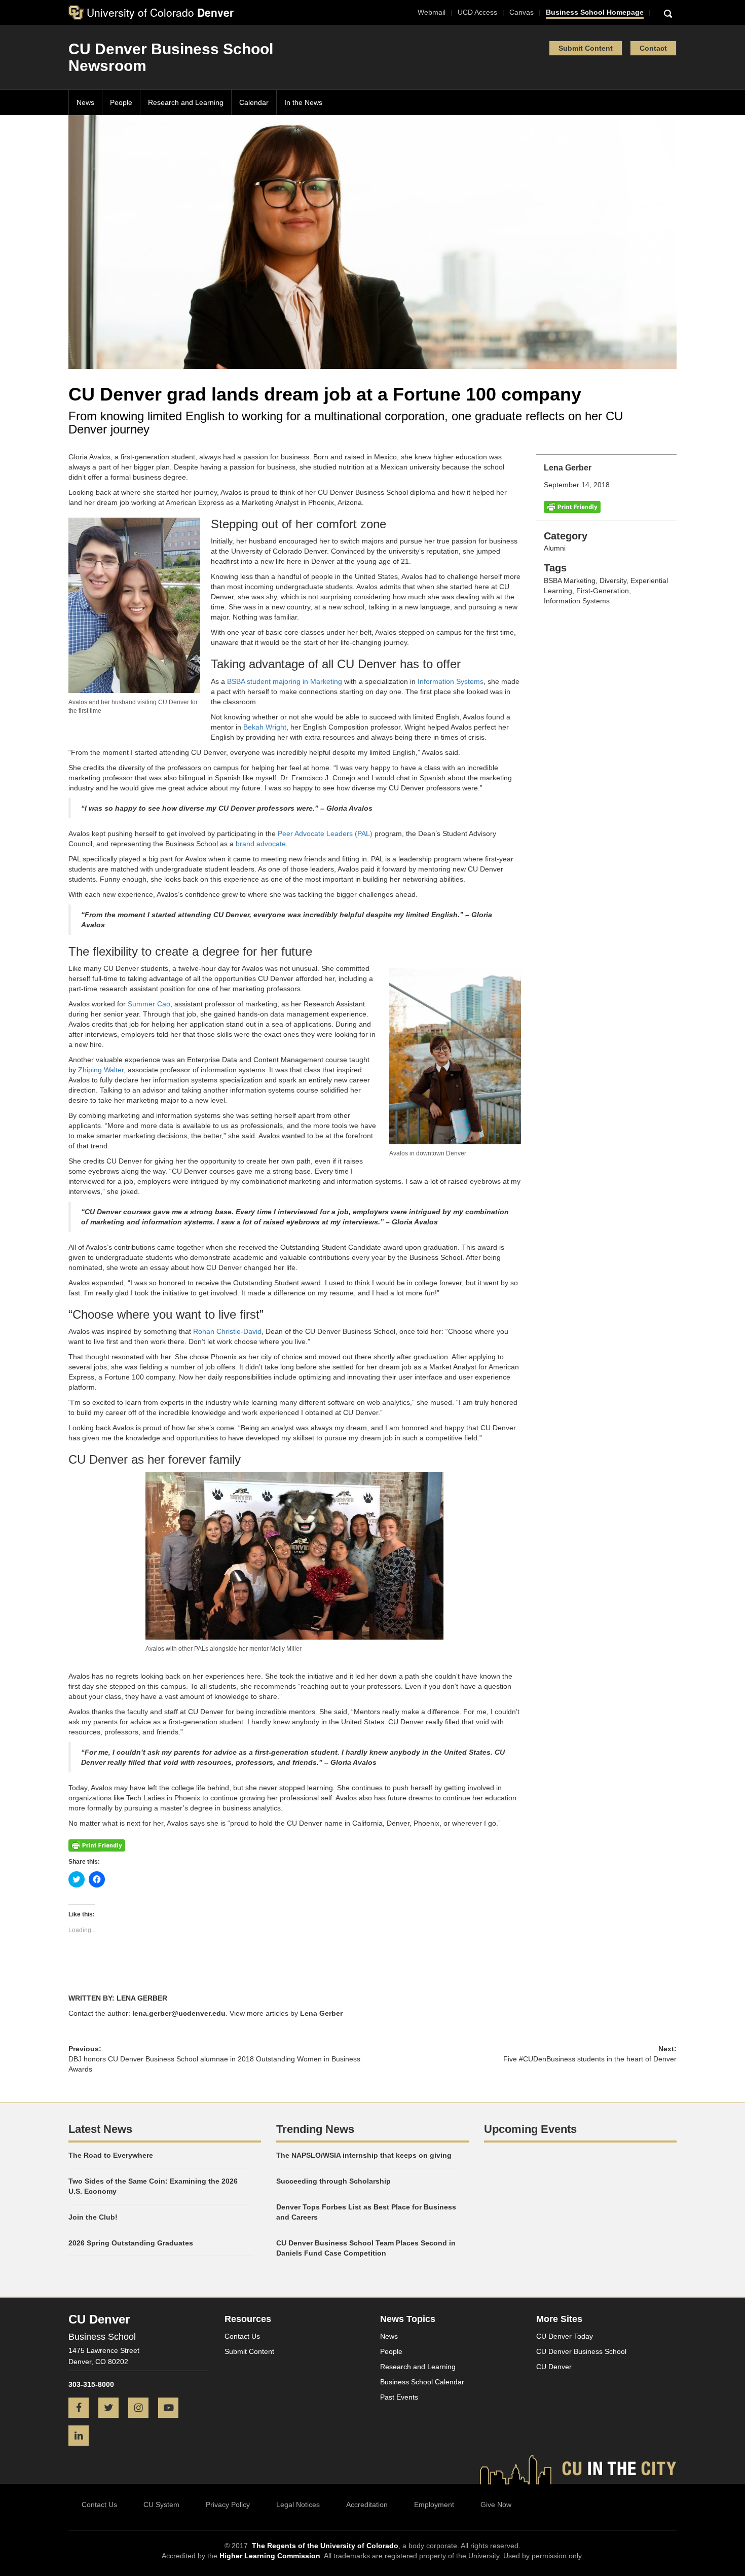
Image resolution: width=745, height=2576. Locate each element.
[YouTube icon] (172, 2409)
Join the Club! (93, 2217)
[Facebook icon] (82, 2409)
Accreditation (367, 2505)
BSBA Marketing (570, 580)
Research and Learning (186, 102)
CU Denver (554, 2367)
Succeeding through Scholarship (333, 2181)
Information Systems (577, 601)
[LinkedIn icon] (82, 2437)
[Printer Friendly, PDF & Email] (572, 506)
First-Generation (603, 591)
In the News (303, 102)
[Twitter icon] (112, 2409)
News (85, 102)
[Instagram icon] (142, 2409)
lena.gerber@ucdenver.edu (179, 2013)
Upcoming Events (530, 2129)
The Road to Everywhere (111, 2155)
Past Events (399, 2397)
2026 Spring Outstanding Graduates (131, 2243)
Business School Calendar (422, 2382)
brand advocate (261, 844)
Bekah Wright (265, 727)
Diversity (613, 580)
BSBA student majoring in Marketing (285, 681)
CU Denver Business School (581, 2351)
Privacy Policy (228, 2505)
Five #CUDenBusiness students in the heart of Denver (590, 2059)
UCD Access (477, 12)
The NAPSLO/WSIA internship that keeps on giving (364, 2155)
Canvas (521, 12)
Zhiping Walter (101, 1070)
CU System (161, 2505)
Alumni (555, 548)
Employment (434, 2505)
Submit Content (586, 48)
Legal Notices (298, 2505)
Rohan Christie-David (227, 1331)
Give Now (496, 2505)
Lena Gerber (321, 2013)
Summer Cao (149, 1004)
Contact (653, 48)
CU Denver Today (565, 2336)
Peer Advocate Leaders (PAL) (325, 833)
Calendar (254, 102)
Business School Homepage (595, 12)
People (121, 102)
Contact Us (242, 2336)
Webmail (432, 12)
